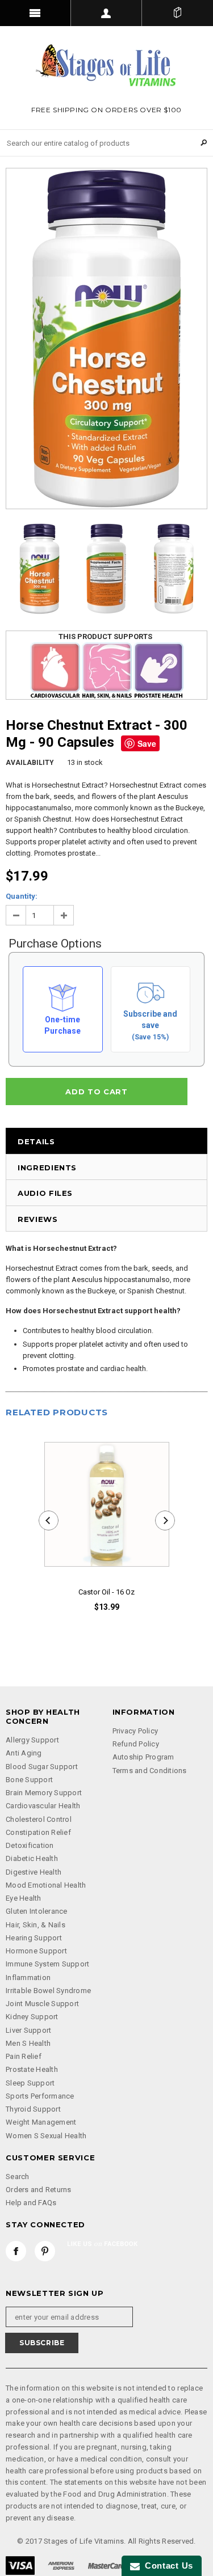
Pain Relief (24, 2056)
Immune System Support (47, 1964)
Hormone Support (36, 1951)
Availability (30, 763)
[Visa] (20, 2565)
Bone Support (29, 1780)
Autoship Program (143, 1757)
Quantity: (22, 896)
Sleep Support (30, 2083)
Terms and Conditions (150, 1771)
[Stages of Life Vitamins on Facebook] (16, 2251)
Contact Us (166, 2566)
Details (36, 1141)
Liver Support (28, 2030)
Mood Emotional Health (46, 1885)
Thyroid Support (33, 2109)
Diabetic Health (32, 1858)
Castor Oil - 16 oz (106, 1592)
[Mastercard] (107, 2565)
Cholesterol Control (39, 1819)
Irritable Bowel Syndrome (48, 1991)
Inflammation (28, 1978)
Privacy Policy (135, 1731)
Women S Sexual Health (46, 2136)
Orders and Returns (39, 2190)
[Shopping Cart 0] (177, 13)
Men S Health (28, 2043)
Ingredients (47, 1168)
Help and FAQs (31, 2203)
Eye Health (24, 1898)
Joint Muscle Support (42, 2004)
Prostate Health (32, 2069)
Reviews (38, 1219)
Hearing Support (34, 1938)
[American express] (61, 2565)
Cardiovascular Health (43, 1806)
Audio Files (45, 1193)
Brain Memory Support (44, 1793)
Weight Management (41, 2122)
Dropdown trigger (106, 13)
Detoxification (30, 1845)
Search (18, 2177)
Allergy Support (32, 1740)
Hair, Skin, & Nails (35, 1925)
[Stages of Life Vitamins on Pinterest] (45, 2251)
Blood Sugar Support (42, 1767)
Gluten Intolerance (37, 1911)
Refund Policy (136, 1744)
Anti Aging (24, 1753)
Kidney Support (32, 2017)
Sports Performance (40, 2096)
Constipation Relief (38, 1832)
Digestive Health (34, 1872)
